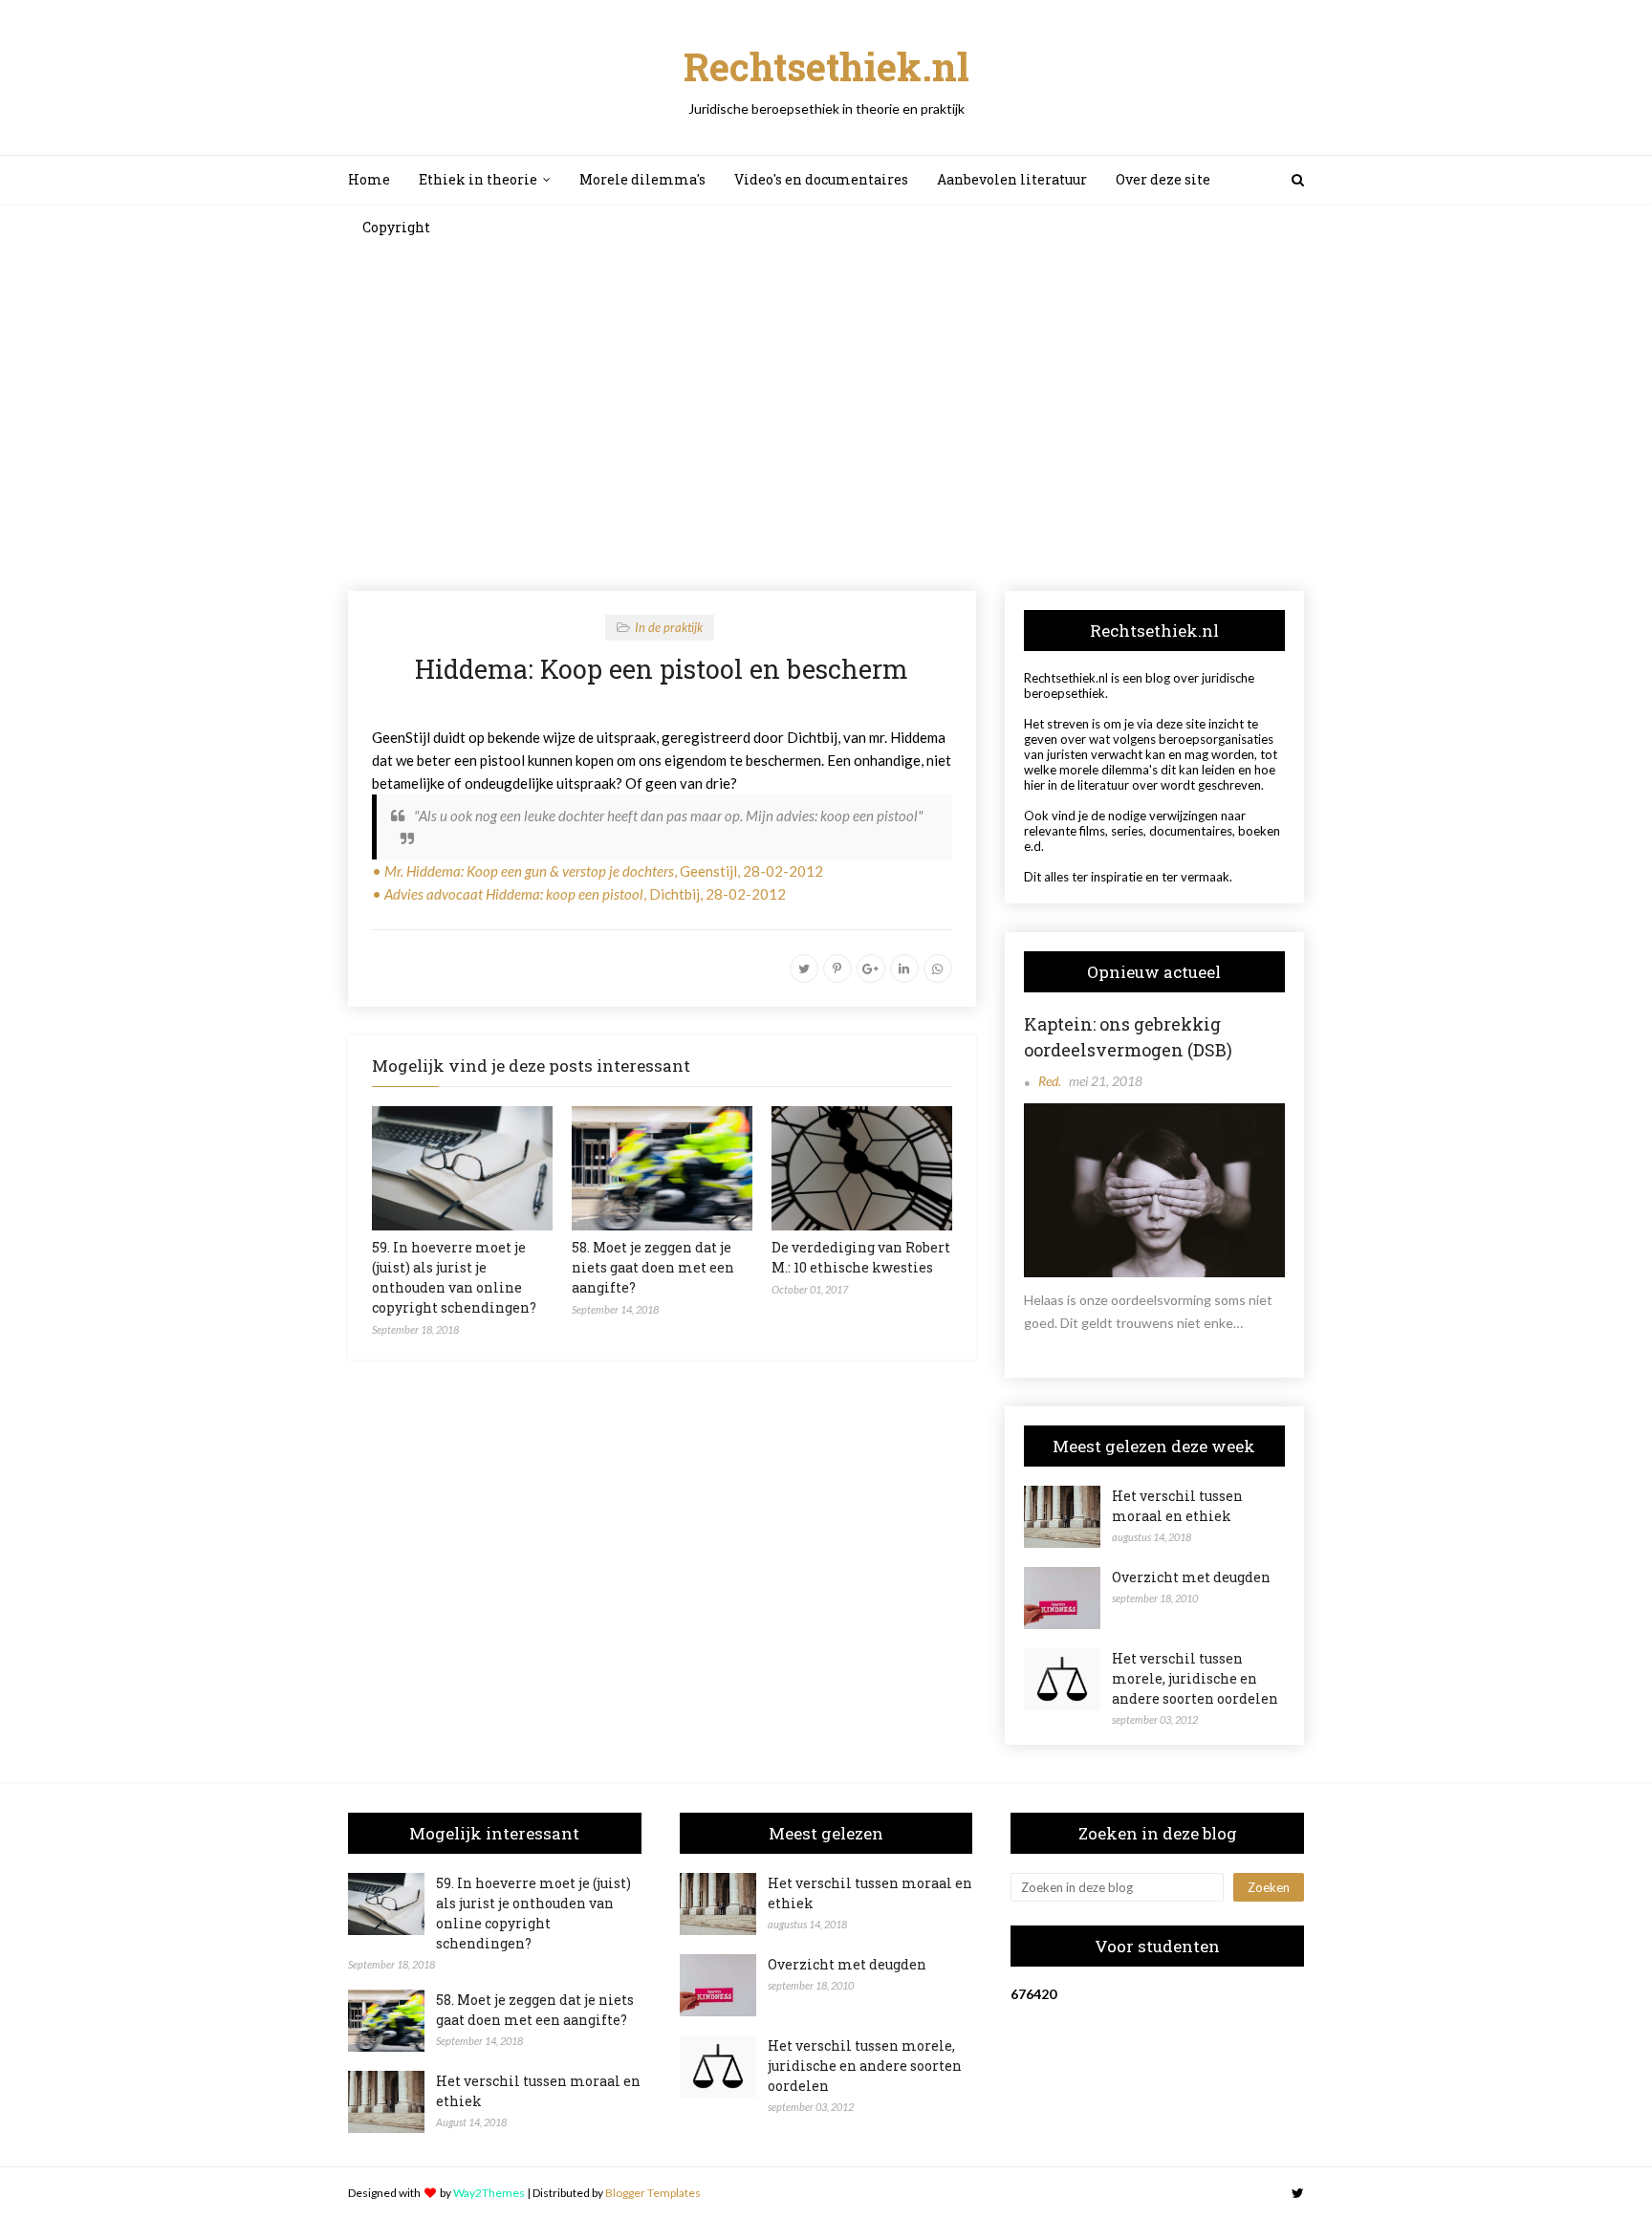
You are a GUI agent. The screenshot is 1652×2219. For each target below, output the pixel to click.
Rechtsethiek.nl (826, 66)
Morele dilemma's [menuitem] (642, 179)
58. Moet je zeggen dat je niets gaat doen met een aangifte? (653, 1267)
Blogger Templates (653, 2193)
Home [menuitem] (369, 179)
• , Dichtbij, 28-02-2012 (579, 894)
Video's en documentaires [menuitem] (821, 179)
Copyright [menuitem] (396, 227)
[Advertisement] (826, 419)
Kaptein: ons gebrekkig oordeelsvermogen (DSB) (1128, 1037)
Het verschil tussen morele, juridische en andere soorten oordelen (1195, 1678)
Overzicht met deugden (1191, 1577)
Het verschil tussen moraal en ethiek (1177, 1506)
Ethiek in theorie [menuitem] (478, 179)
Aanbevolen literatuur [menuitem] (1012, 179)
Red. (1050, 1081)
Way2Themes (489, 2193)
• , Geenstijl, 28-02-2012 (598, 871)
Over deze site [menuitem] (1163, 179)
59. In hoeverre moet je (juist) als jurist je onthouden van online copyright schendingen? (533, 1913)
